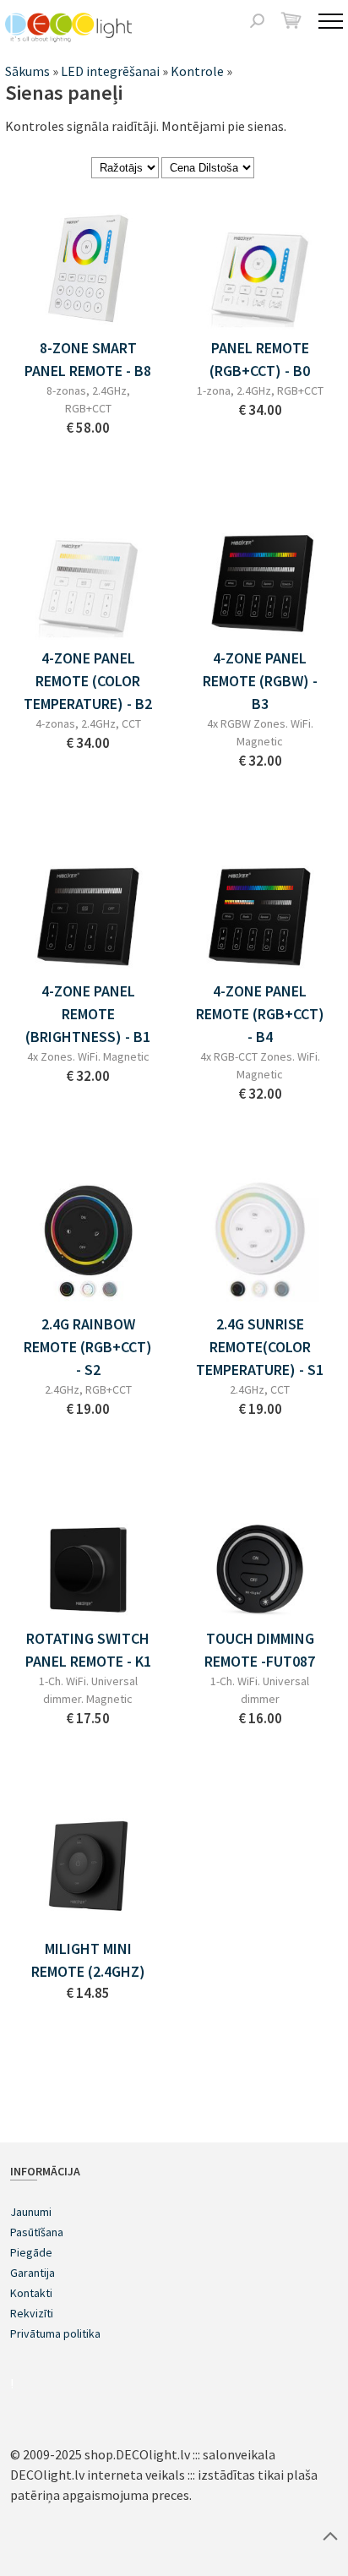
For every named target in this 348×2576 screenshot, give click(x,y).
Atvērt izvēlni (331, 21)
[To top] (330, 2535)
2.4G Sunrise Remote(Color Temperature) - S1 (260, 1347)
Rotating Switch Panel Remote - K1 (88, 1650)
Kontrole (197, 71)
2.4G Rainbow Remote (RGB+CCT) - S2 (88, 1347)
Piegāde (31, 2252)
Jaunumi (31, 2212)
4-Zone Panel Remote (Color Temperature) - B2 (88, 681)
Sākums (27, 71)
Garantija (33, 2273)
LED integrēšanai (110, 71)
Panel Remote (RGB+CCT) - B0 (260, 359)
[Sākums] (68, 27)
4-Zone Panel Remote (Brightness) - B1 (88, 1014)
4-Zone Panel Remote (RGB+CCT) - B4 (260, 1014)
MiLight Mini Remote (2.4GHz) (88, 1960)
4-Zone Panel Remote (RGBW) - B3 (260, 681)
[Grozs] (291, 20)
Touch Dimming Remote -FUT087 (260, 1650)
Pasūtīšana (37, 2232)
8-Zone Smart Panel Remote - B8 (88, 359)
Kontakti (31, 2293)
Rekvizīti (32, 2313)
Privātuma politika (55, 2333)
